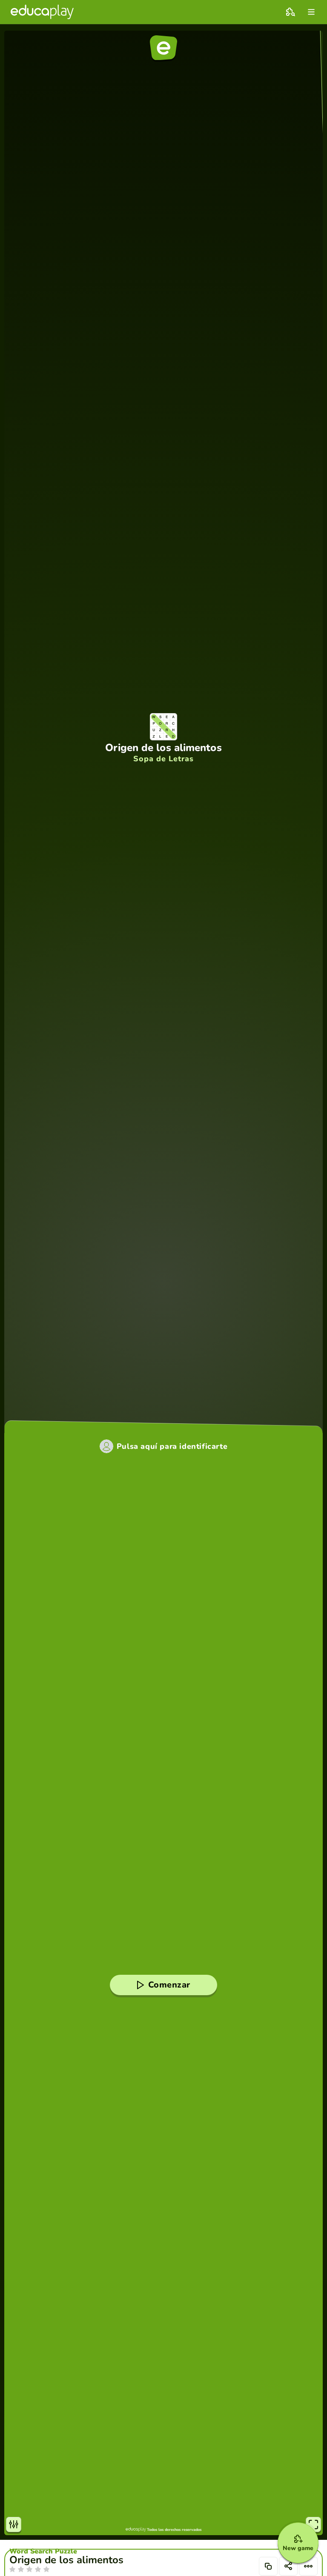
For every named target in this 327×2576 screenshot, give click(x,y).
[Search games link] (290, 12)
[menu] (311, 12)
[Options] (308, 2566)
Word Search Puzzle (43, 2551)
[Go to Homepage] (42, 12)
